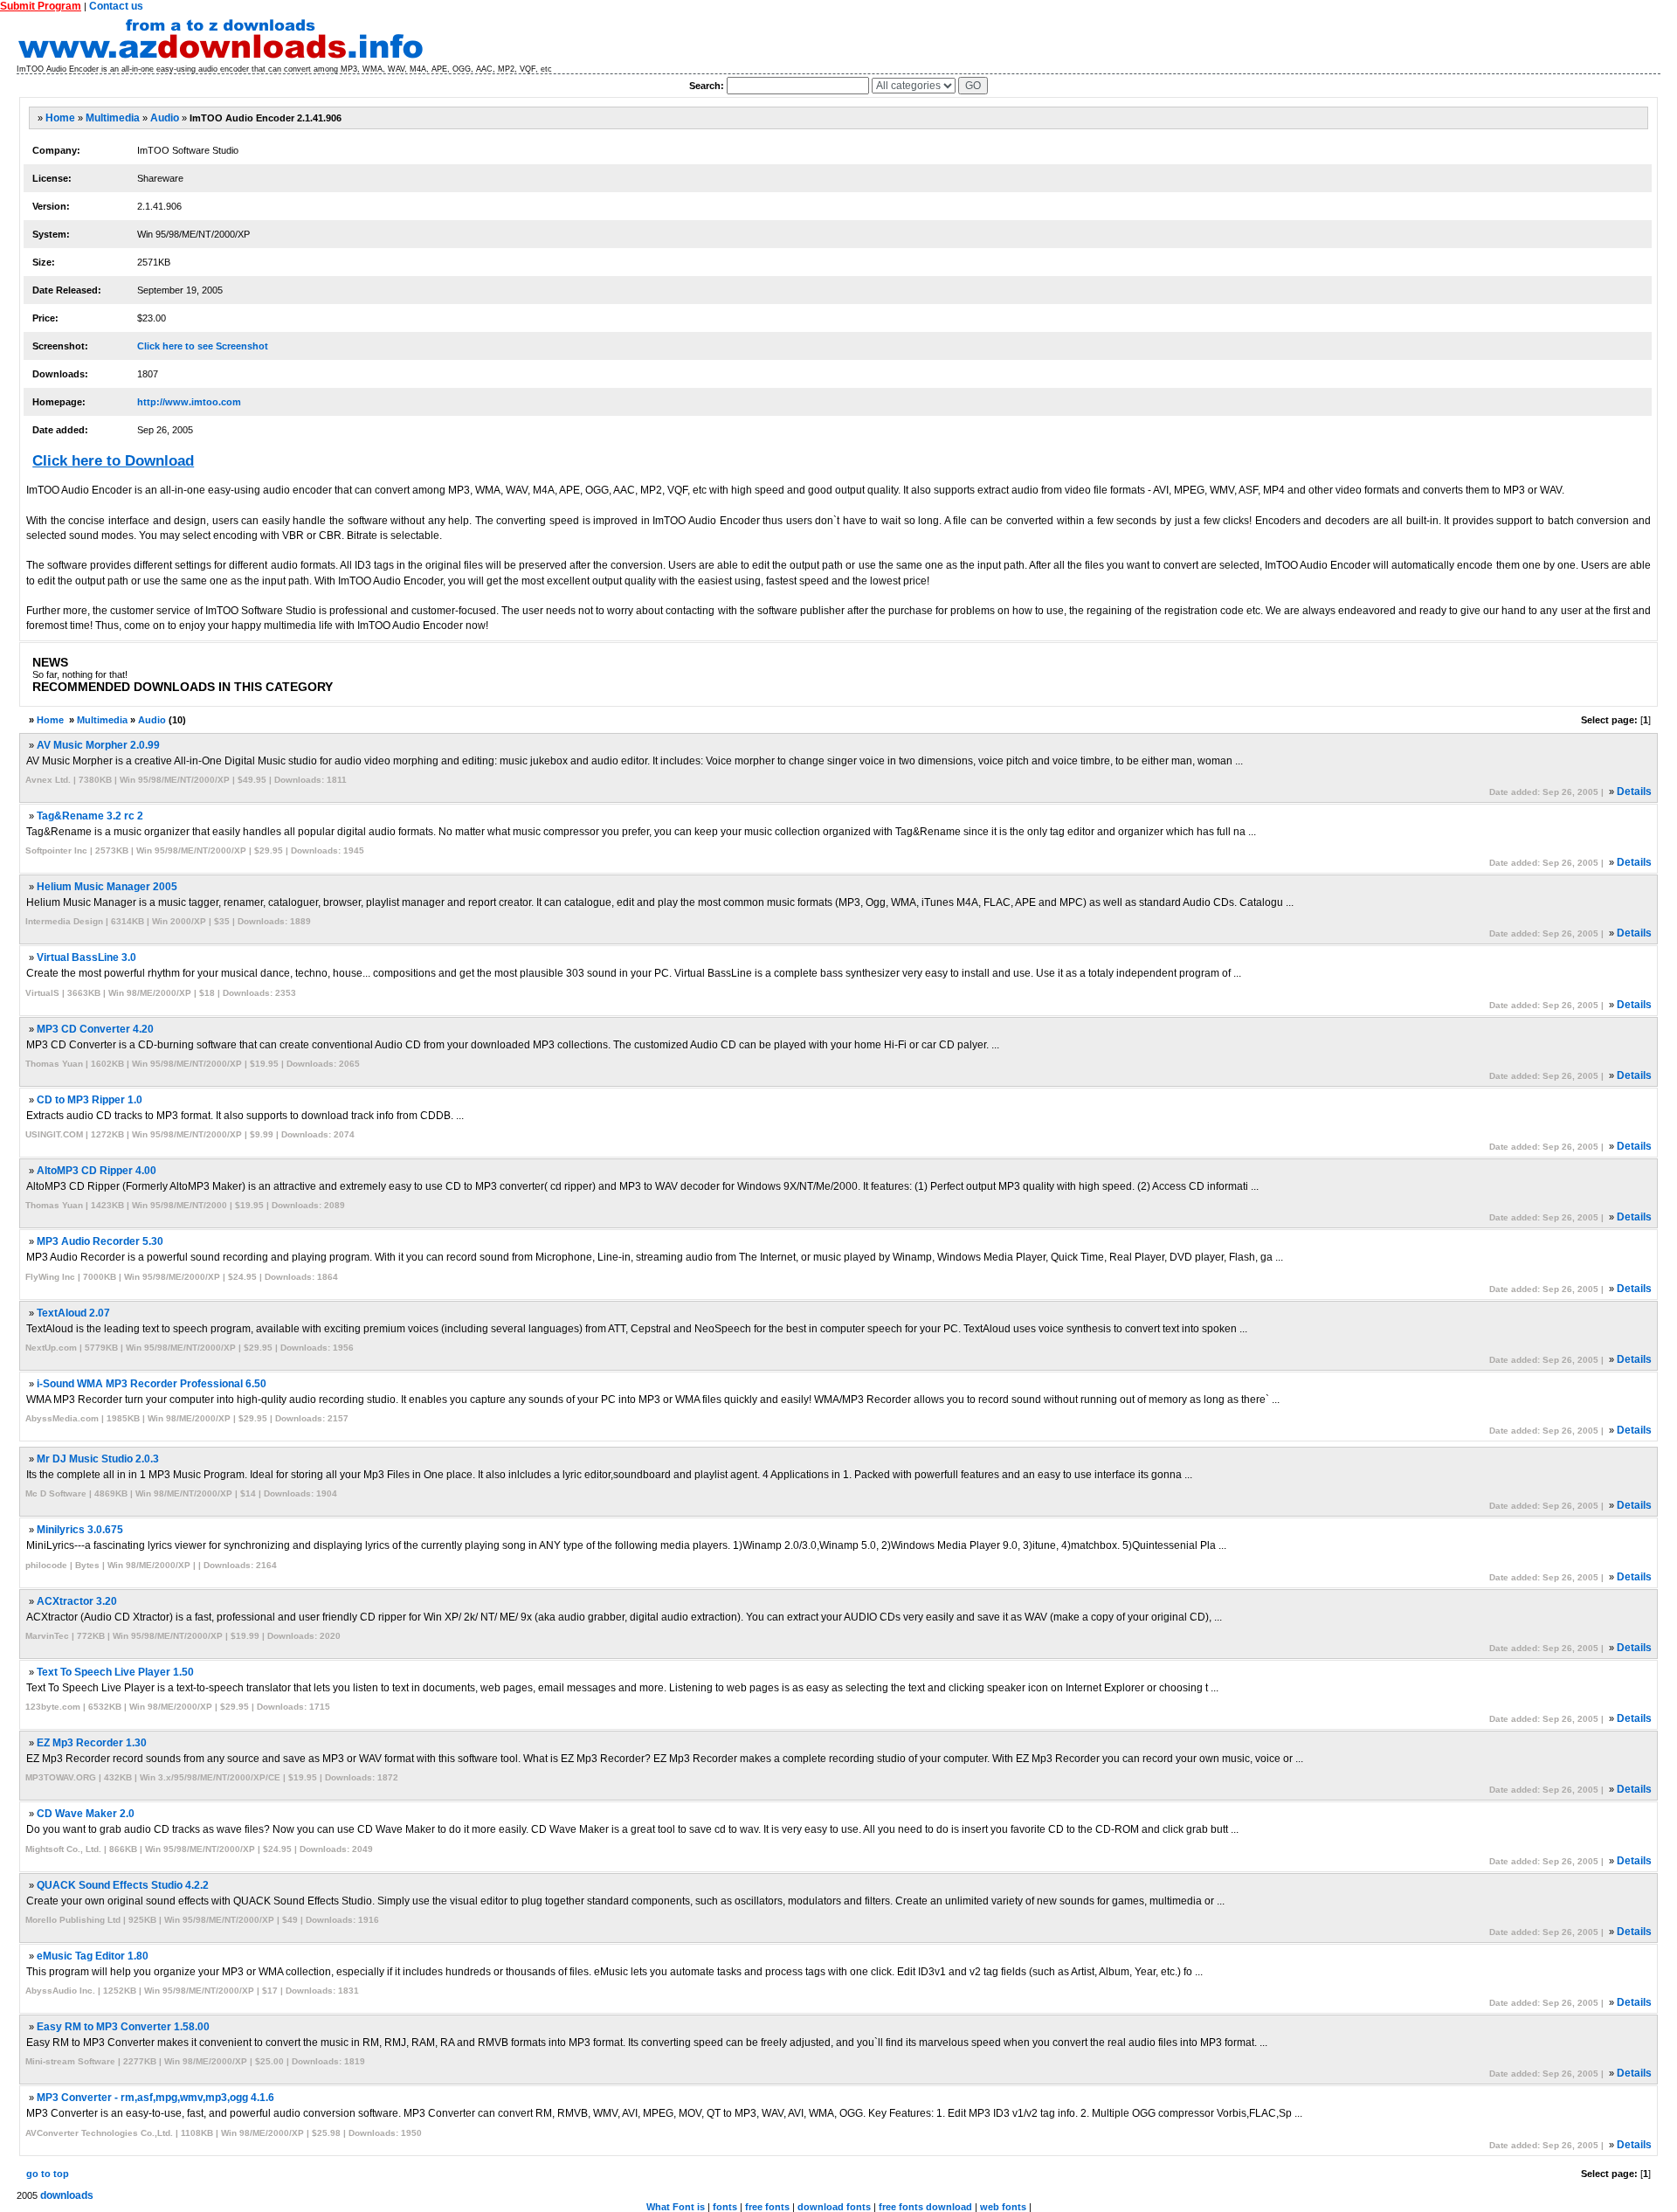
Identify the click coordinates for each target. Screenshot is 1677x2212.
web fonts (1003, 2207)
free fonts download (925, 2207)
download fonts (834, 2207)
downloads (67, 2195)
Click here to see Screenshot (203, 346)
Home (60, 118)
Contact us (116, 6)
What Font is (676, 2207)
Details (1634, 791)
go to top (48, 2174)
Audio (165, 118)
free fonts (767, 2207)
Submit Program (41, 6)
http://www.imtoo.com (189, 402)
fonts (725, 2207)
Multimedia (113, 118)
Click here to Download (113, 461)
